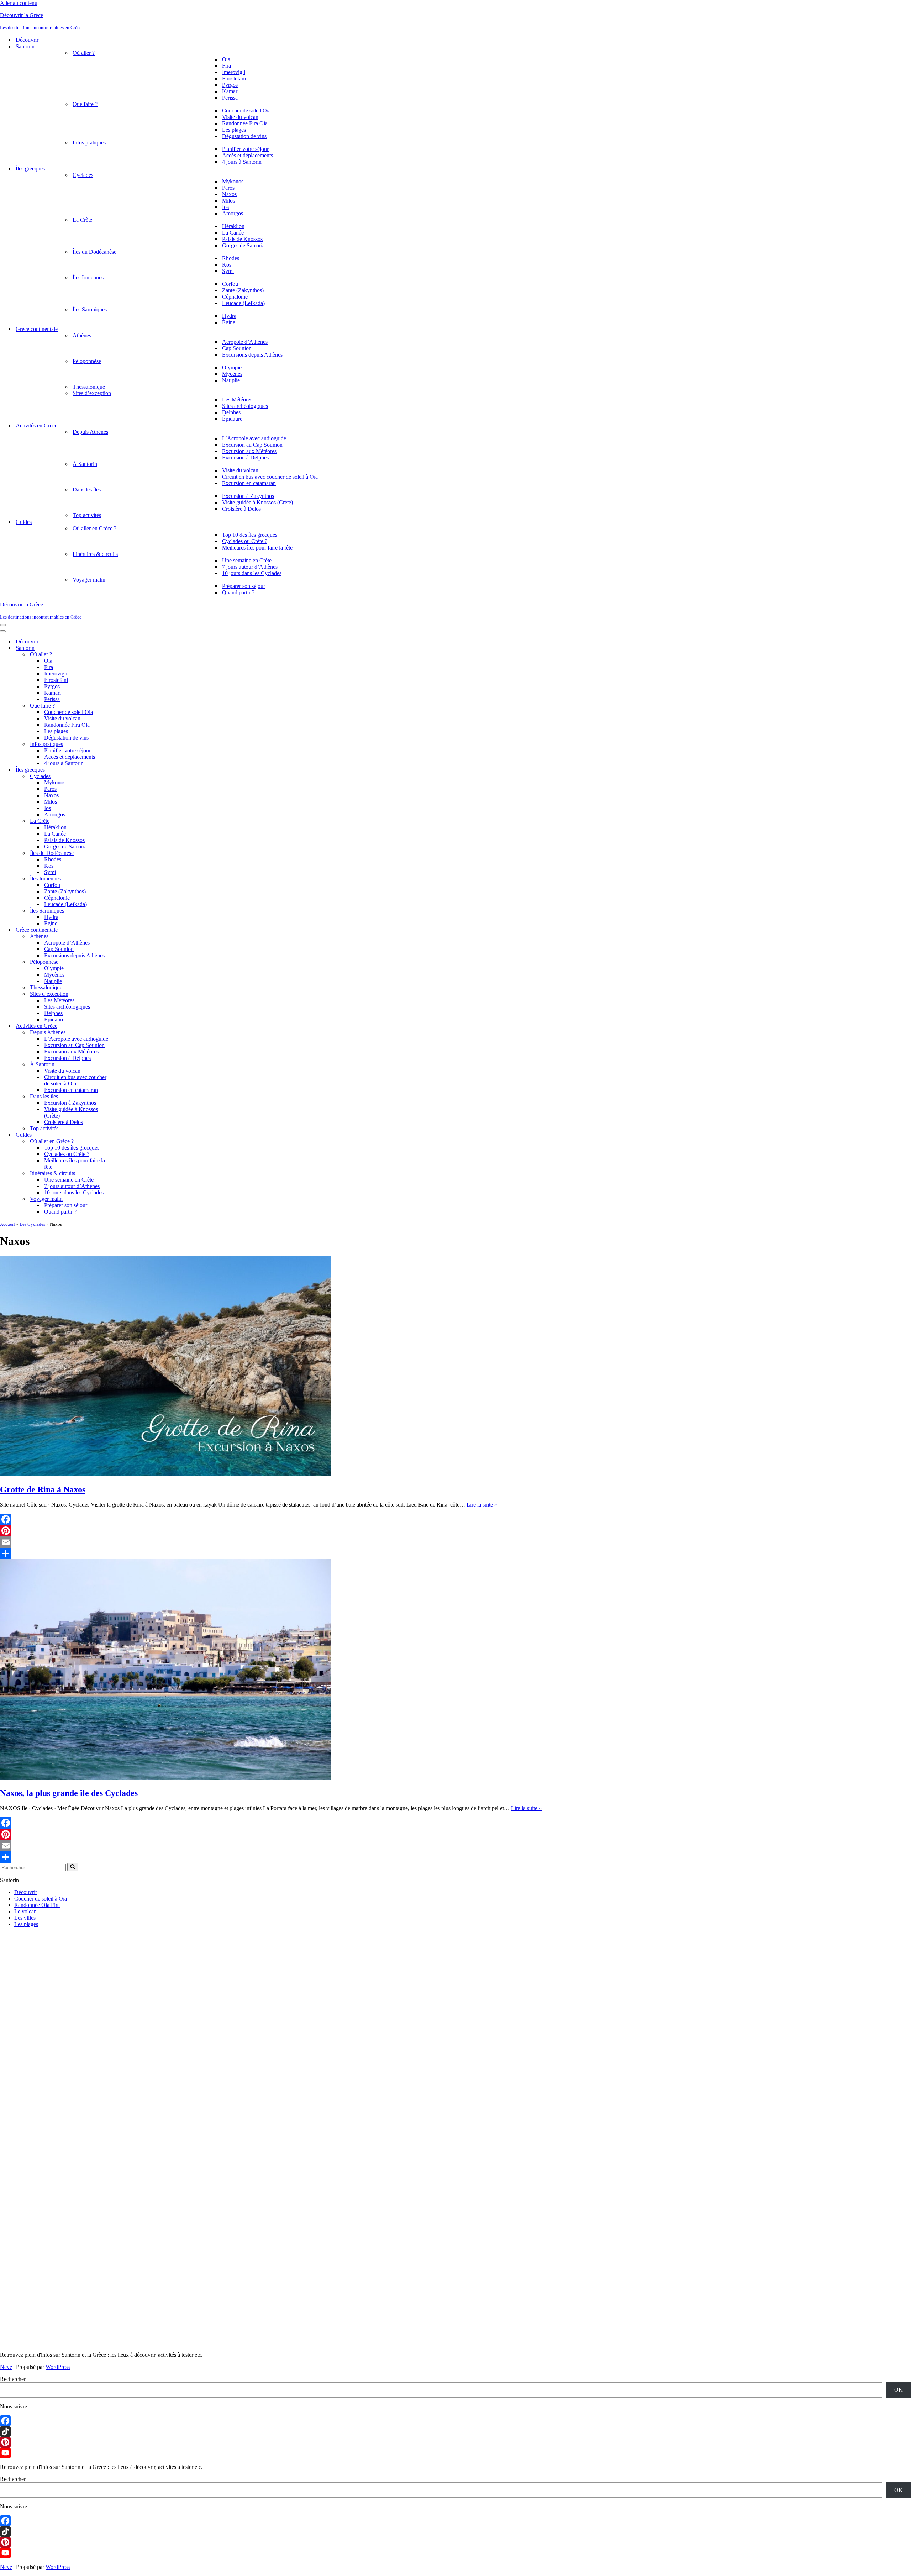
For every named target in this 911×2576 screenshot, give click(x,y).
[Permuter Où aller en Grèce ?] (125, 1142)
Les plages (234, 130)
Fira (227, 66)
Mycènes (232, 374)
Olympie (232, 367)
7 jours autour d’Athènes (250, 567)
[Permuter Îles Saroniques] (125, 911)
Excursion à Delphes (245, 458)
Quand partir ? (238, 592)
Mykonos (233, 181)
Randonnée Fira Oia (245, 123)
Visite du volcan (240, 117)
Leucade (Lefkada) (243, 303)
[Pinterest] (319, 1531)
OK (899, 2390)
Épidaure (232, 419)
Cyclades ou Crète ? (245, 541)
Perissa (230, 98)
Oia (226, 59)
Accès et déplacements (248, 155)
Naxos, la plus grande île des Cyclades (69, 1793)
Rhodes (231, 258)
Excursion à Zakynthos (248, 496)
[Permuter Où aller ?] (125, 655)
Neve (6, 2367)
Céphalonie (235, 297)
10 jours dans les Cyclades (252, 573)
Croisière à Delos (241, 509)
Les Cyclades (32, 1224)
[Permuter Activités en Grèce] (125, 1026)
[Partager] (319, 1554)
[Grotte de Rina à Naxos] (165, 1474)
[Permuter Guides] (125, 1135)
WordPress (58, 2367)
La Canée (233, 233)
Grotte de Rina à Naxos (43, 1489)
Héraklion (233, 226)
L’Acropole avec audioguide (254, 438)
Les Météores (237, 399)
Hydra (229, 316)
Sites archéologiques (245, 406)
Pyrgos (230, 85)
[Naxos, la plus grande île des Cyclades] (165, 1778)
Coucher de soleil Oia (246, 111)
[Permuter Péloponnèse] (125, 962)
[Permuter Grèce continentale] (125, 930)
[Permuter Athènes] (125, 937)
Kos (227, 265)
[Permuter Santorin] (125, 648)
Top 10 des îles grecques (250, 535)
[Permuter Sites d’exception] (125, 994)
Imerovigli (234, 72)
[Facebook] (319, 1519)
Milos (228, 201)
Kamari (230, 91)
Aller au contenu (19, 3)
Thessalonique (89, 387)
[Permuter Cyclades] (125, 776)
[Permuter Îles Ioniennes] (125, 879)
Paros (228, 188)
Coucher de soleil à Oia (41, 1899)
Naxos (229, 194)
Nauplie (231, 380)
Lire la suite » (482, 1505)
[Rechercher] (73, 1867)
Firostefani (234, 78)
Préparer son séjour (244, 586)
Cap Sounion (237, 348)
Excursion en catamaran (249, 483)
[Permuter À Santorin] (125, 1065)
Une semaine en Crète (247, 560)
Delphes (231, 412)
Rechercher (13, 2379)
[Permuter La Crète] (125, 821)
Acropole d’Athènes (245, 342)
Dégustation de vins (244, 136)
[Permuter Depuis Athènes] (125, 1033)
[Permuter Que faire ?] (125, 706)
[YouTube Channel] (455, 2453)
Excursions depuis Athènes (252, 355)
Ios (225, 207)
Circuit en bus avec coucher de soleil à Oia (270, 477)
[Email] (319, 1542)
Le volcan (25, 1911)
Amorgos (233, 213)
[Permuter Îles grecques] (125, 770)
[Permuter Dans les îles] (125, 1097)
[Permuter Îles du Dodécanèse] (125, 853)
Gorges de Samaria (243, 245)
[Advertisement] (137, 1983)
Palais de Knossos (242, 239)
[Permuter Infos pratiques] (125, 744)
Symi (228, 271)
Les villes (25, 1918)
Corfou (230, 284)
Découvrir (27, 40)
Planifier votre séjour (245, 149)
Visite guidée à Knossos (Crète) (257, 502)
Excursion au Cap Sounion (252, 445)
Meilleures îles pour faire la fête (257, 548)
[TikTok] (455, 2432)
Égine (229, 322)
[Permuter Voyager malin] (125, 1199)
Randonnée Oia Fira (37, 1905)
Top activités (87, 515)
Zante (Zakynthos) (243, 290)
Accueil (7, 1224)
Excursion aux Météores (249, 451)
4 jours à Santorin (242, 162)
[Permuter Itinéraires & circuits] (125, 1174)
